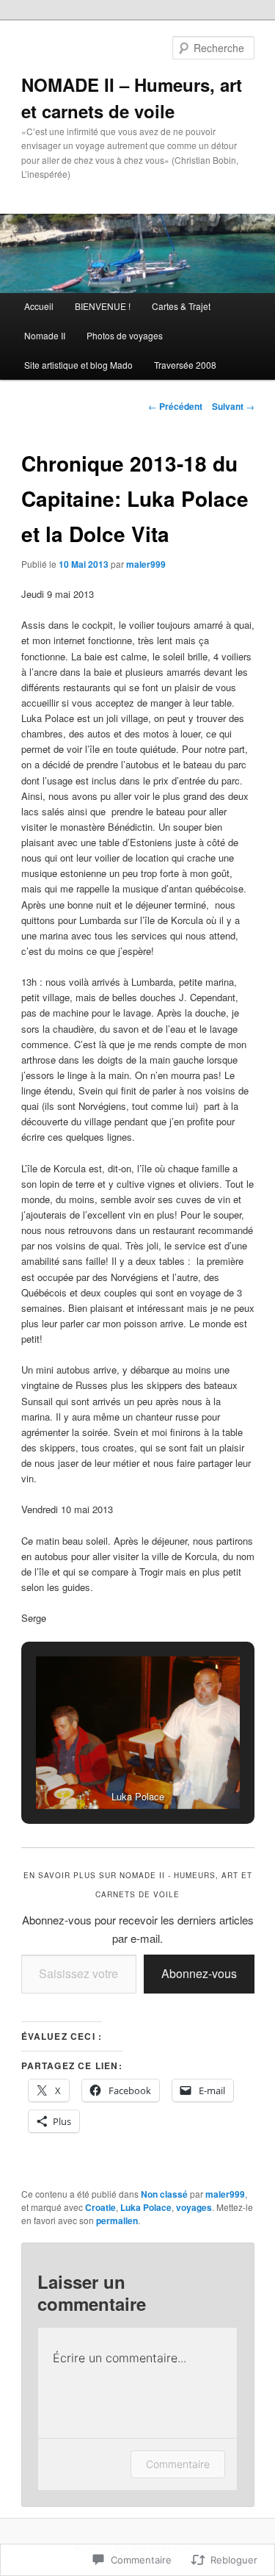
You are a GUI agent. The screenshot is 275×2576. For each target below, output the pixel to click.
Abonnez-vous (199, 1973)
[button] (104, 1770)
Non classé (164, 2194)
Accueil (39, 306)
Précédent (175, 406)
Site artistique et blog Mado (78, 365)
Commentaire (178, 2464)
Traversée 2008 (185, 365)
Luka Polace (146, 2207)
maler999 (146, 564)
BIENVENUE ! (103, 306)
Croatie (100, 2207)
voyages (194, 2207)
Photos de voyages (125, 335)
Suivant (233, 406)
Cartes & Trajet (181, 306)
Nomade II (45, 335)
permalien (117, 2220)
